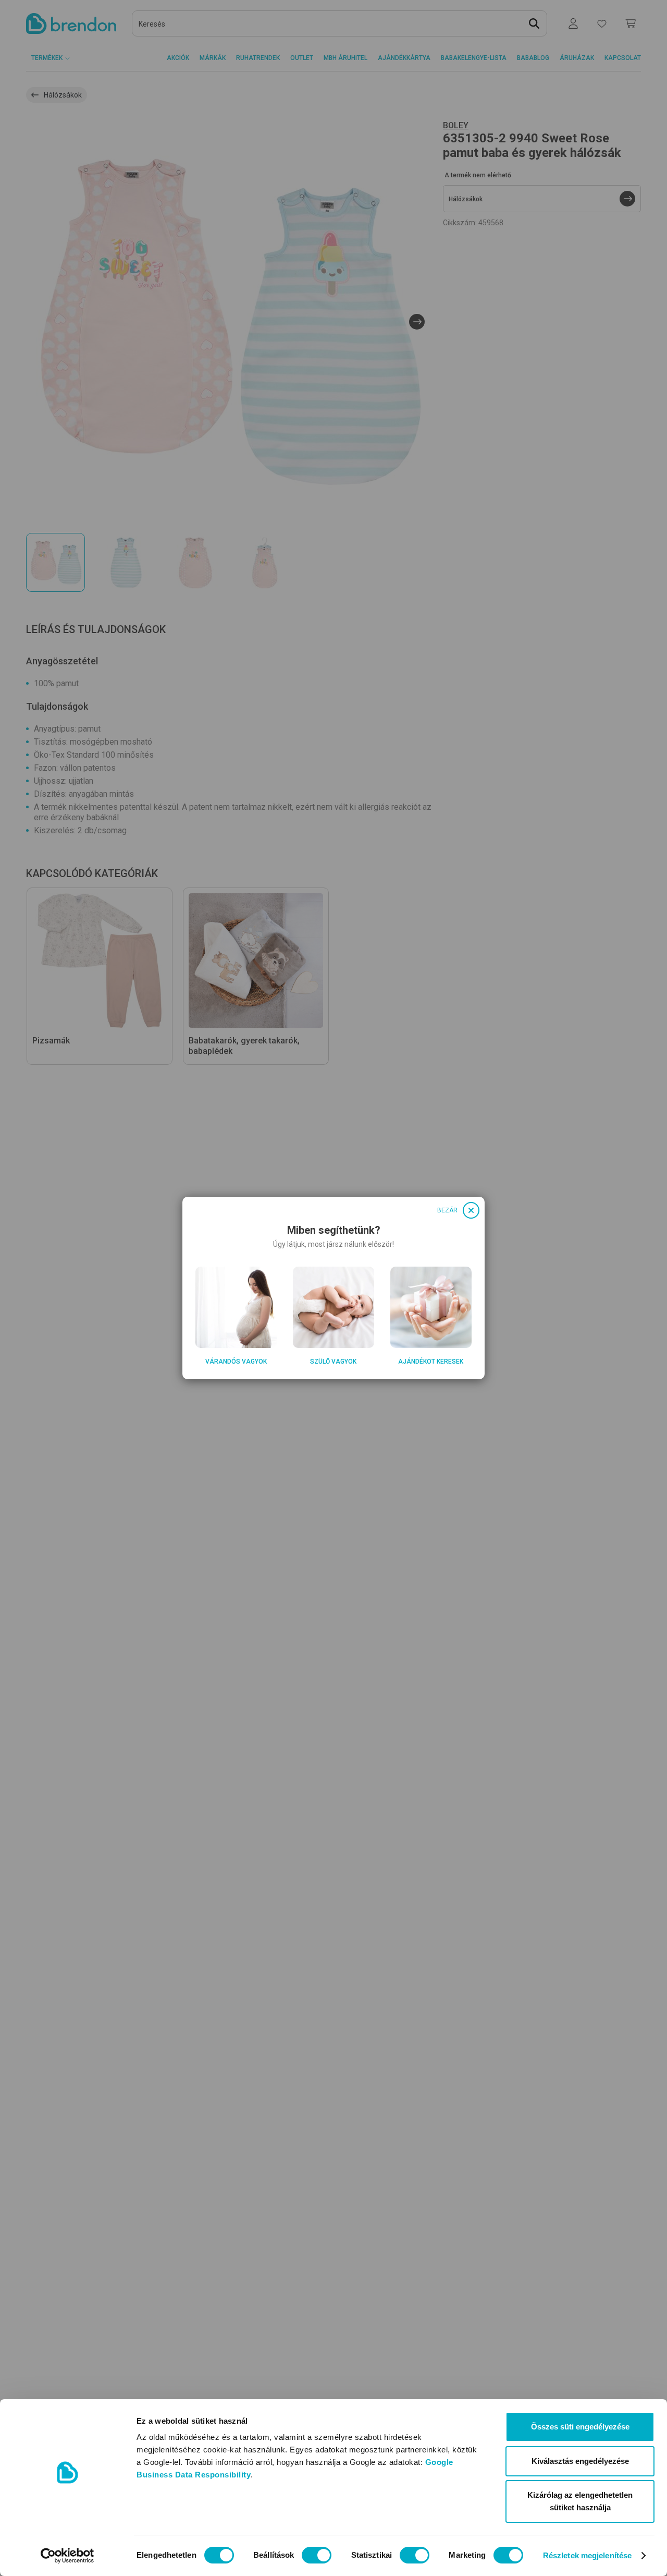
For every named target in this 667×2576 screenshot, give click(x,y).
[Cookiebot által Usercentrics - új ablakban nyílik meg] (67, 2556)
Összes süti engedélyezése (580, 2427)
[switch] (317, 2555)
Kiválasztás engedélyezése (580, 2461)
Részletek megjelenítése (587, 2555)
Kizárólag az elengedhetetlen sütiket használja (580, 2501)
